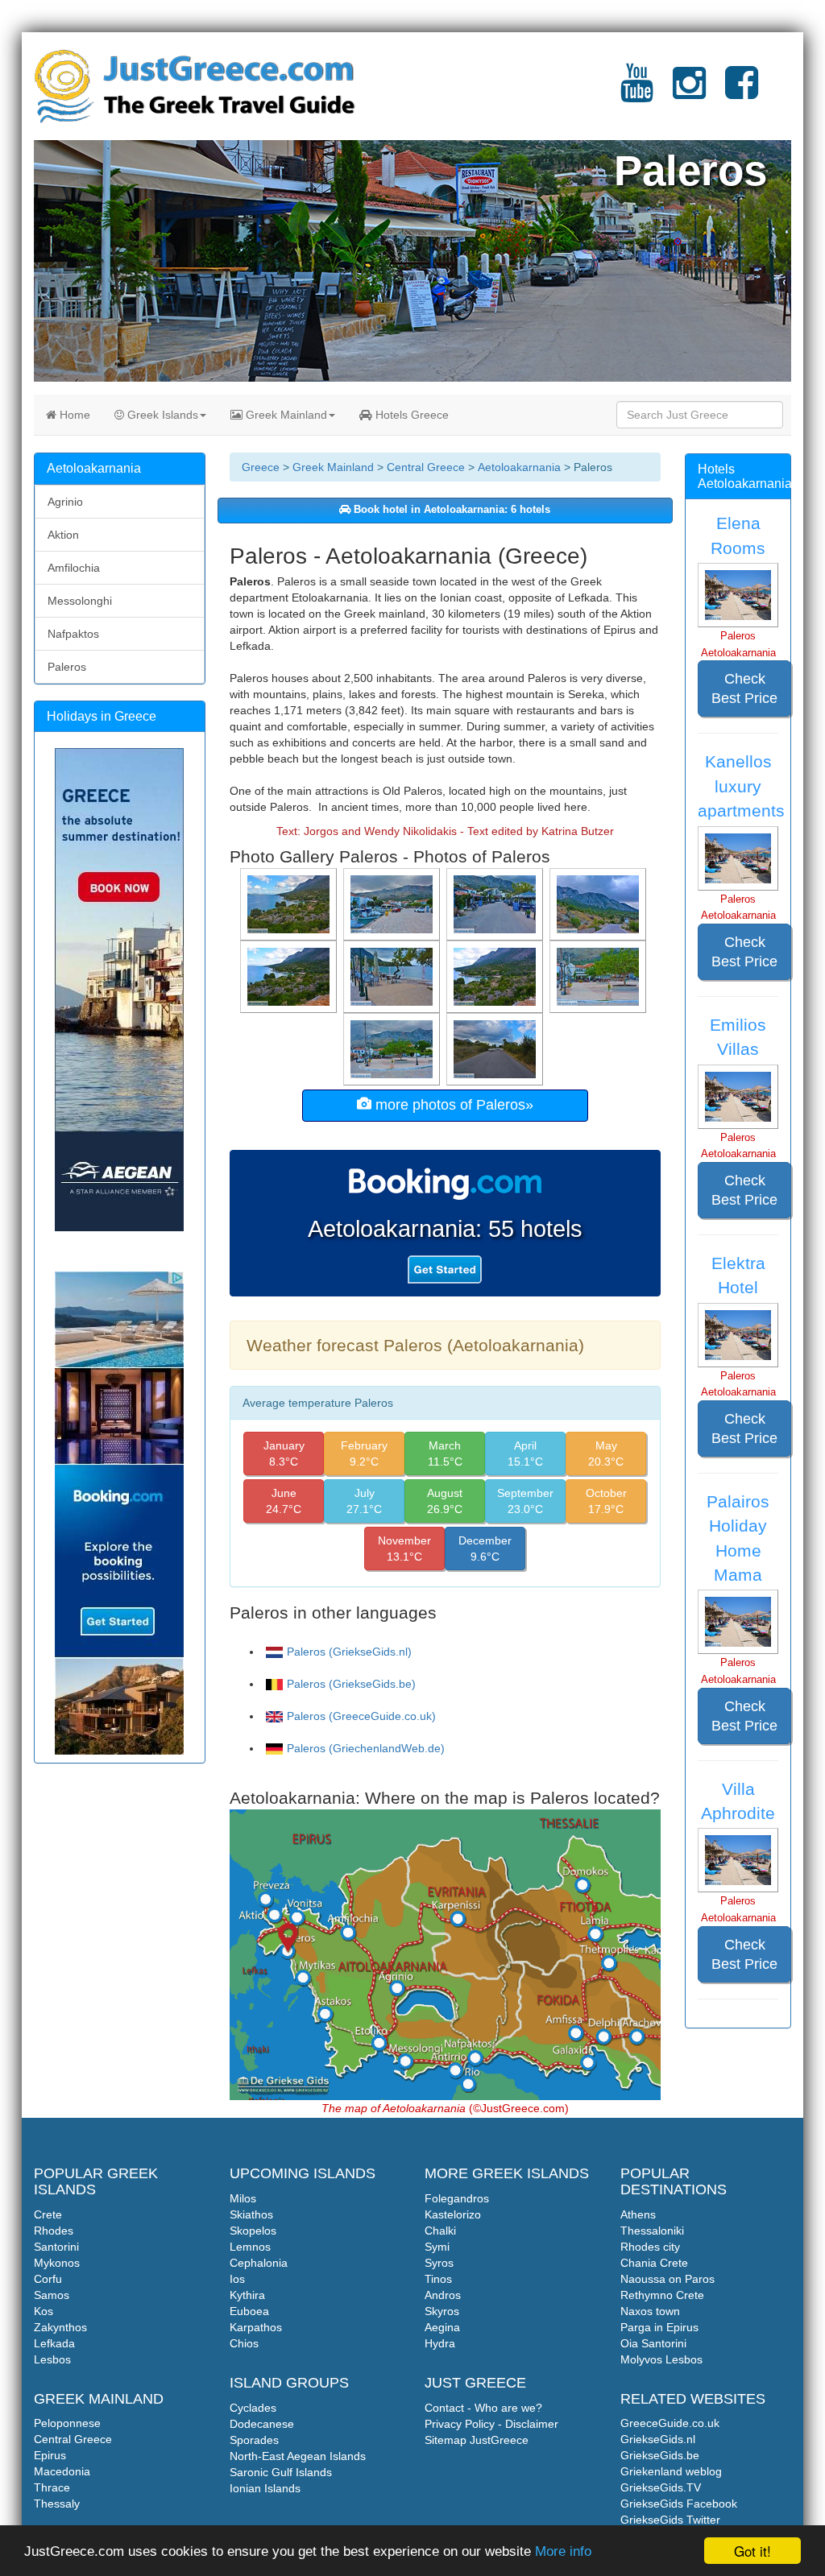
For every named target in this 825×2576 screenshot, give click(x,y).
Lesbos (52, 2359)
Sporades (254, 2440)
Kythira (247, 2295)
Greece (261, 467)
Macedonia (62, 2471)
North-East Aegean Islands (298, 2456)
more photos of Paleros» (452, 1105)
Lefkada (54, 2343)
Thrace (52, 2487)
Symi (437, 2247)
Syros (439, 2263)
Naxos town (650, 2311)
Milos (243, 2198)
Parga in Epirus (659, 2327)
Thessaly (57, 2504)
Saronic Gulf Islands (281, 2472)
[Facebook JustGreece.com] (742, 93)
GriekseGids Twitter (670, 2520)
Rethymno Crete (662, 2295)
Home (73, 415)
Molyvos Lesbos (661, 2359)
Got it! (752, 2551)
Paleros (67, 667)
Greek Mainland (285, 415)
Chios (244, 2343)
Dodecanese (262, 2424)
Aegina (442, 2327)
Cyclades (253, 2408)
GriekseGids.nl (658, 2439)
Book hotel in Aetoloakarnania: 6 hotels (450, 510)
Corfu (48, 2279)
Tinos (438, 2279)
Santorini (56, 2247)
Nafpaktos (73, 634)
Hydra (440, 2343)
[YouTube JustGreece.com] (637, 93)
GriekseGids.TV (661, 2487)
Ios (237, 2279)
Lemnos (250, 2247)
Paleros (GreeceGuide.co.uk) (361, 1716)
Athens (638, 2214)
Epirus (50, 2455)
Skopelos (253, 2231)
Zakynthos (60, 2327)
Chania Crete (654, 2263)
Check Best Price (744, 688)
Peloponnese (67, 2423)
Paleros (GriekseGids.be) (351, 1684)
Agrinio (65, 502)
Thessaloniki (652, 2231)
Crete (48, 2214)
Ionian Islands (265, 2488)
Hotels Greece (410, 415)
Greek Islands (161, 415)
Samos (52, 2295)
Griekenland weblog (671, 2471)
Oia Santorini (653, 2343)
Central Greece (426, 467)
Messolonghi (80, 601)
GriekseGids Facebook (679, 2504)
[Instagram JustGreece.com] (689, 93)
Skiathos (251, 2214)
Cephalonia (259, 2263)
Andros (443, 2295)
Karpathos (256, 2327)
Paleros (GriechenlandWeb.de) (366, 1748)
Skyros (442, 2311)
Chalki (440, 2231)
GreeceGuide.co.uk (670, 2423)
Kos (44, 2311)
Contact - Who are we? (483, 2408)
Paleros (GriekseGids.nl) (349, 1652)
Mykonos (57, 2263)
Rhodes (54, 2231)
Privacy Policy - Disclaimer (491, 2424)
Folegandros (457, 2198)
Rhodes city (650, 2247)
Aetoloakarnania (519, 467)
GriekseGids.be (660, 2455)
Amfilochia (74, 568)
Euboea (249, 2311)
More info (563, 2551)
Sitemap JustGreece (477, 2440)
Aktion (63, 535)
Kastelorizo (453, 2214)
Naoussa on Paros (667, 2279)
